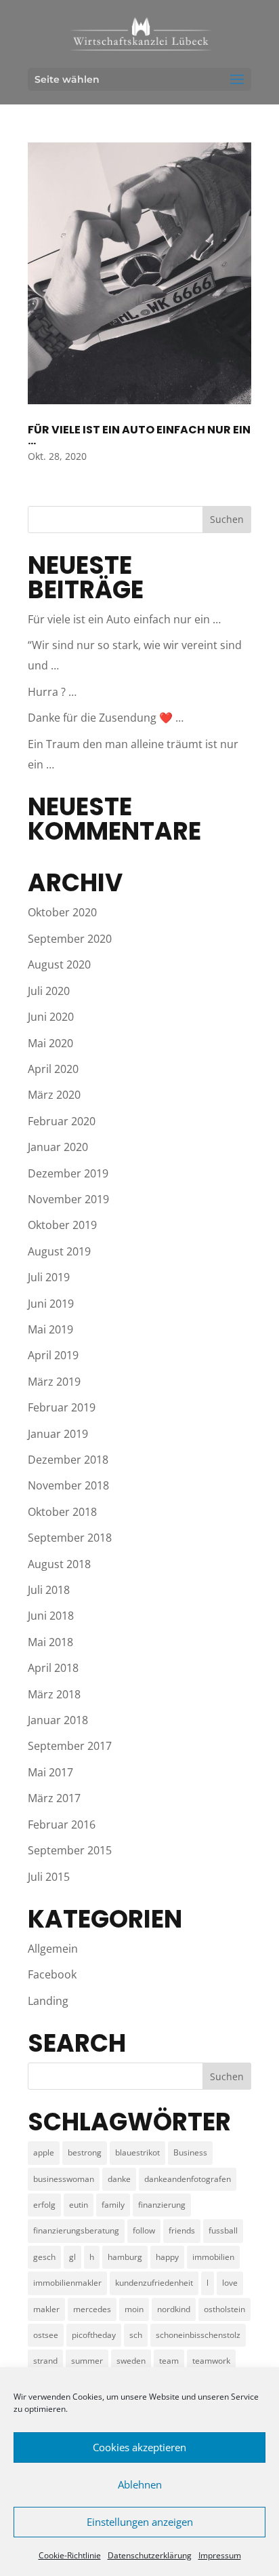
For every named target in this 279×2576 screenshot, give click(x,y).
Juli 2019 (49, 1277)
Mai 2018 (50, 1642)
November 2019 (68, 1199)
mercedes (92, 2309)
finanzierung (162, 2205)
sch (136, 2335)
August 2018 (59, 1564)
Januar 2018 (58, 1720)
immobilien (213, 2257)
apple (44, 2152)
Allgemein (53, 1949)
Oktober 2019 (62, 1225)
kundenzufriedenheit (154, 2283)
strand (45, 2361)
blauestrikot (137, 2152)
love (230, 2283)
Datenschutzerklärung (150, 2555)
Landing (48, 2001)
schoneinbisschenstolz (198, 2335)
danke (119, 2179)
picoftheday (94, 2335)
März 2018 (54, 1694)
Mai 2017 (50, 1772)
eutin (79, 2205)
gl (72, 2257)
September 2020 (70, 939)
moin (134, 2309)
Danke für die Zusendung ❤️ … (106, 718)
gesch (44, 2257)
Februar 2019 (62, 1407)
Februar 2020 (62, 1121)
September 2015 (70, 1850)
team (169, 2361)
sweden (131, 2361)
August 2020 (59, 964)
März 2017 (54, 1798)
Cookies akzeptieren (139, 2447)
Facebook (52, 1974)
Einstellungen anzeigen (140, 2522)
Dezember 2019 (68, 1173)
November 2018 (68, 1485)
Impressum (220, 2555)
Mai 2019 (50, 1329)
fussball (223, 2230)
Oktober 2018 (62, 1512)
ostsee (46, 2335)
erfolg (44, 2205)
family (113, 2205)
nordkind (174, 2309)
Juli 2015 (49, 1877)
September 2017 (70, 1746)
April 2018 (53, 1668)
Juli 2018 (49, 1590)
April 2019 (53, 1355)
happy (167, 2257)
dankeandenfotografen (188, 2179)
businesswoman (64, 2179)
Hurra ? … (52, 692)
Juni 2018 (51, 1616)
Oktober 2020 (62, 912)
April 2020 (53, 1069)
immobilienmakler (67, 2283)
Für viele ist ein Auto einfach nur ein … (139, 435)
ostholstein (224, 2309)
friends (182, 2230)
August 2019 (59, 1251)
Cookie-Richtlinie (70, 2555)
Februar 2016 (62, 1824)
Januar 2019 (58, 1434)
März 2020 (54, 1095)
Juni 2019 (51, 1304)
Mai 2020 (50, 1043)
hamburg (125, 2257)
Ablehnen (140, 2484)
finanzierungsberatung (76, 2230)
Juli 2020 (49, 991)
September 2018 (70, 1538)
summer (87, 2361)
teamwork (211, 2361)
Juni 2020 (51, 1017)
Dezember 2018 (68, 1460)
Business (190, 2152)
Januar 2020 (58, 1147)
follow (144, 2230)
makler (46, 2309)
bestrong (85, 2152)
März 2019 (54, 1382)
